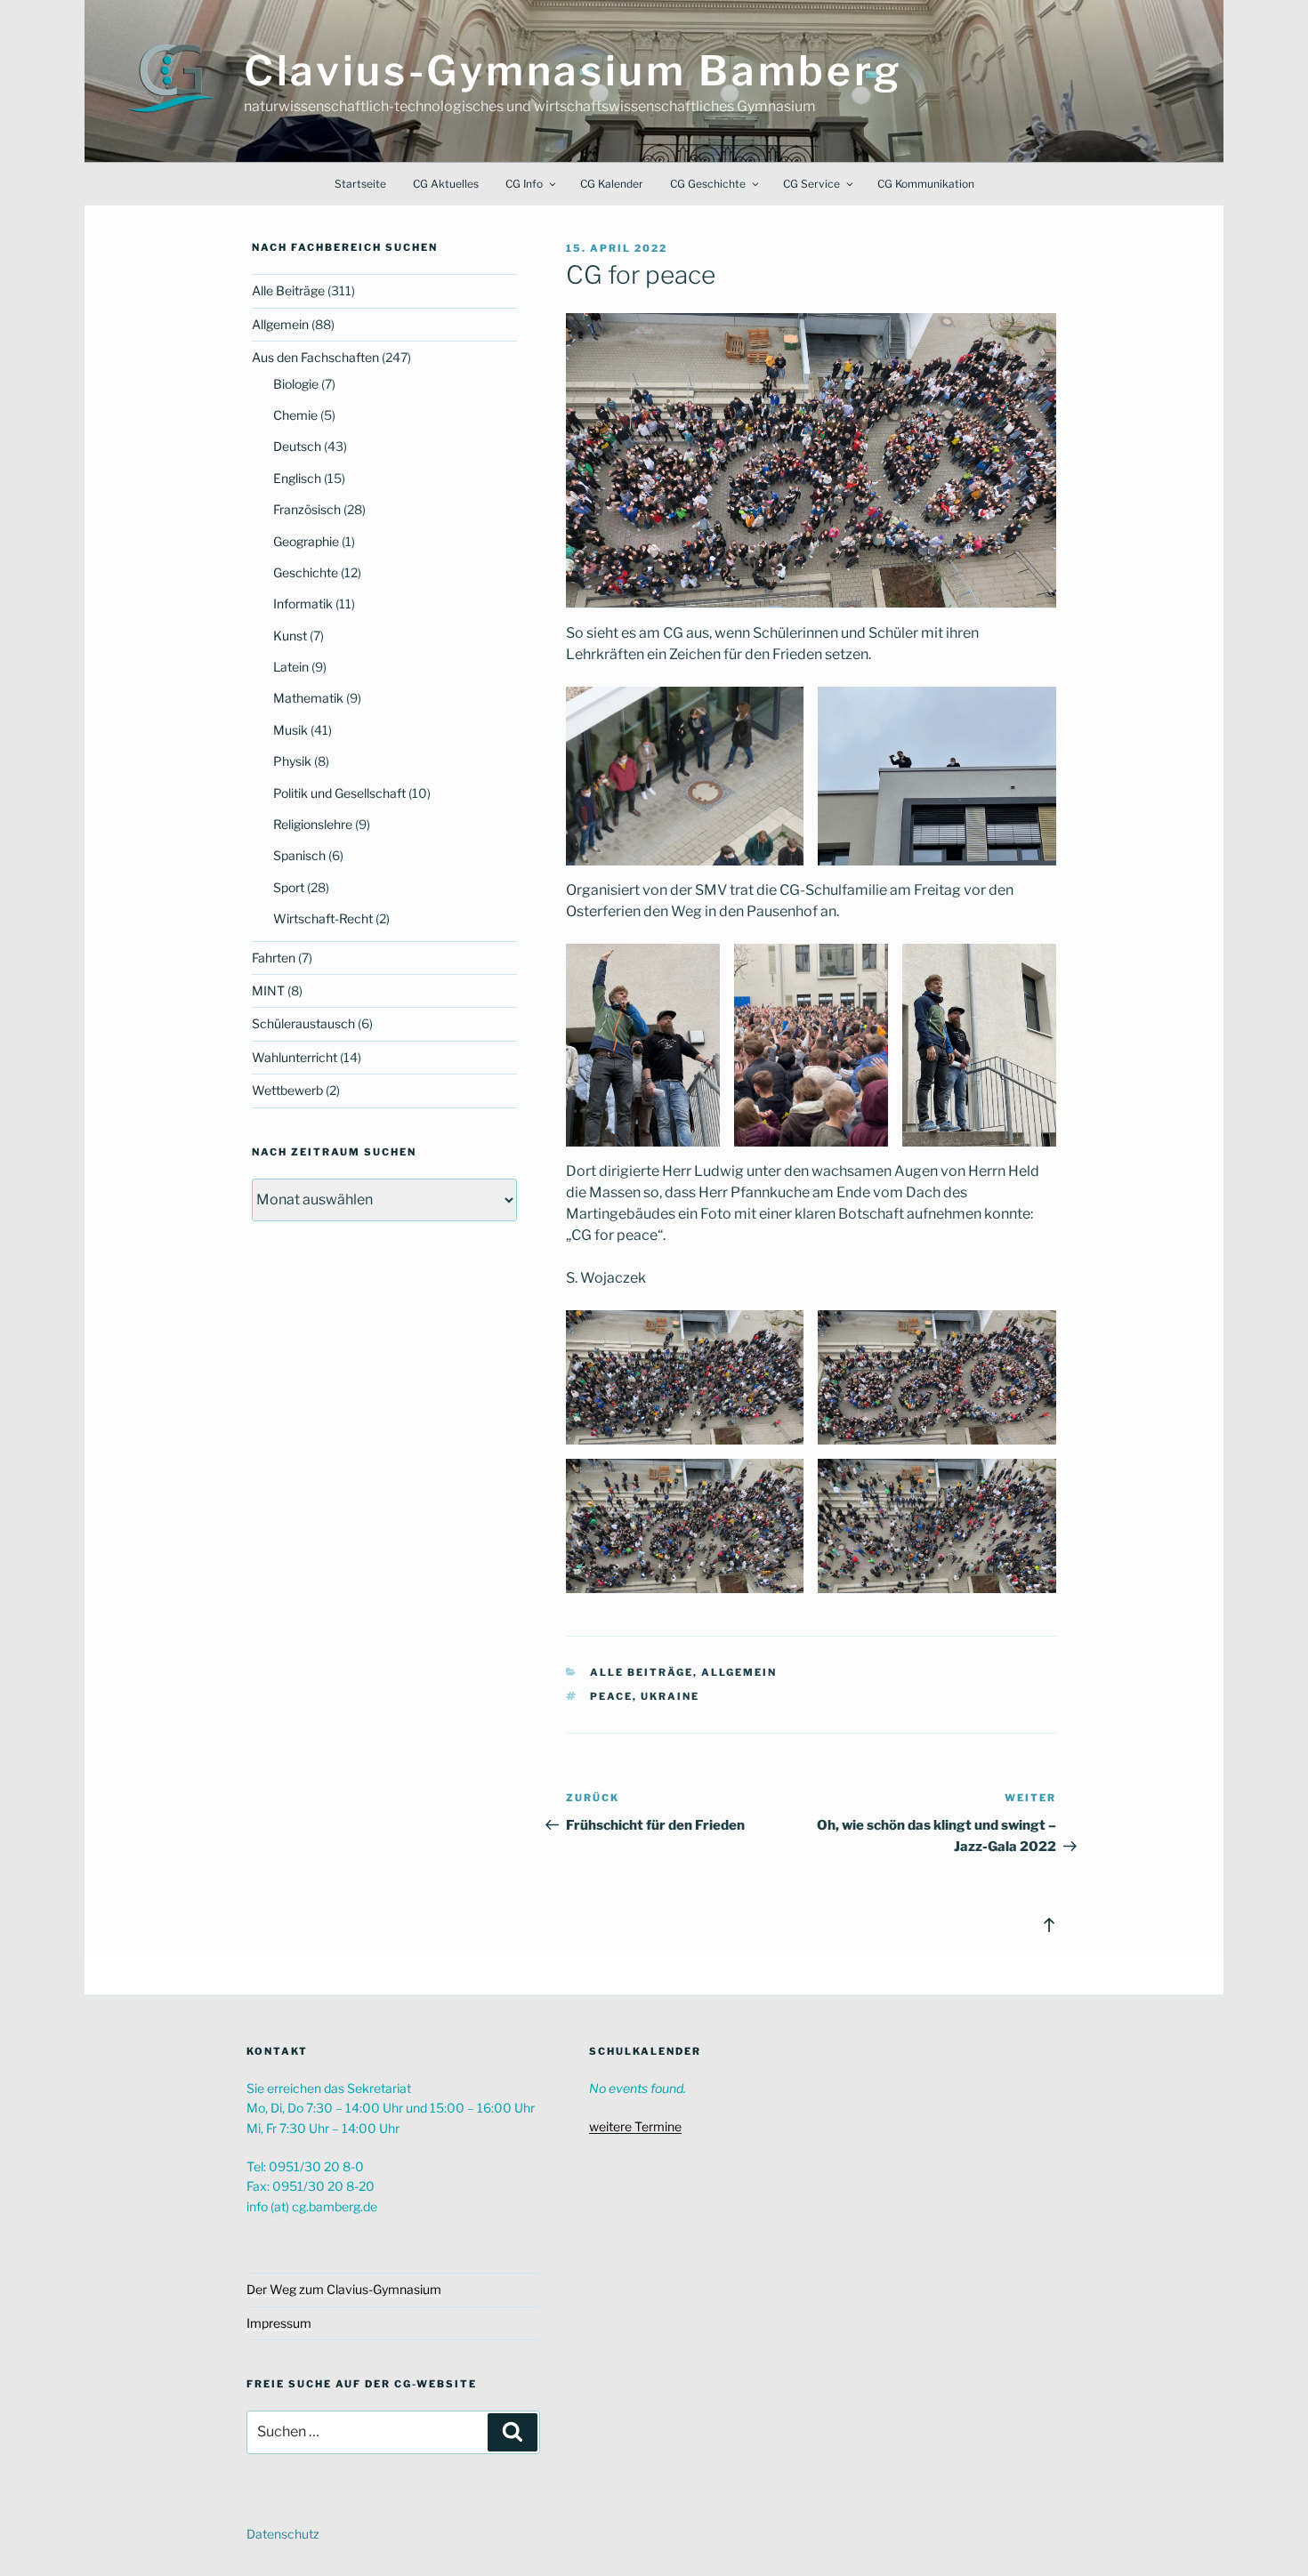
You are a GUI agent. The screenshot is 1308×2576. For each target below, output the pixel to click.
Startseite (360, 184)
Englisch (297, 478)
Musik (291, 730)
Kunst (290, 636)
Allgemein (739, 1672)
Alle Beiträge (642, 1672)
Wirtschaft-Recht (323, 918)
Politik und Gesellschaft (339, 793)
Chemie (295, 415)
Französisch (307, 509)
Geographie (306, 541)
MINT (268, 990)
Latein (291, 667)
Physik (292, 761)
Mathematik (308, 698)
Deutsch (297, 446)
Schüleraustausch (303, 1023)
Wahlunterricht (295, 1057)
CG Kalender (612, 184)
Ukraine (670, 1696)
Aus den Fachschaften (315, 357)
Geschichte (306, 572)
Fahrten (274, 958)
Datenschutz (283, 2534)
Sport (289, 887)
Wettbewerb (287, 1090)
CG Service (811, 184)
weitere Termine (635, 2126)
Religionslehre (313, 824)
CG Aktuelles (446, 184)
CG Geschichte (708, 184)
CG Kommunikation (926, 184)
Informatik (303, 604)
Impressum (279, 2323)
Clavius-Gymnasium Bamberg (573, 71)
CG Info (524, 184)
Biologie (296, 384)
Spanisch (299, 855)
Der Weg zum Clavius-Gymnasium (344, 2289)
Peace (611, 1696)
